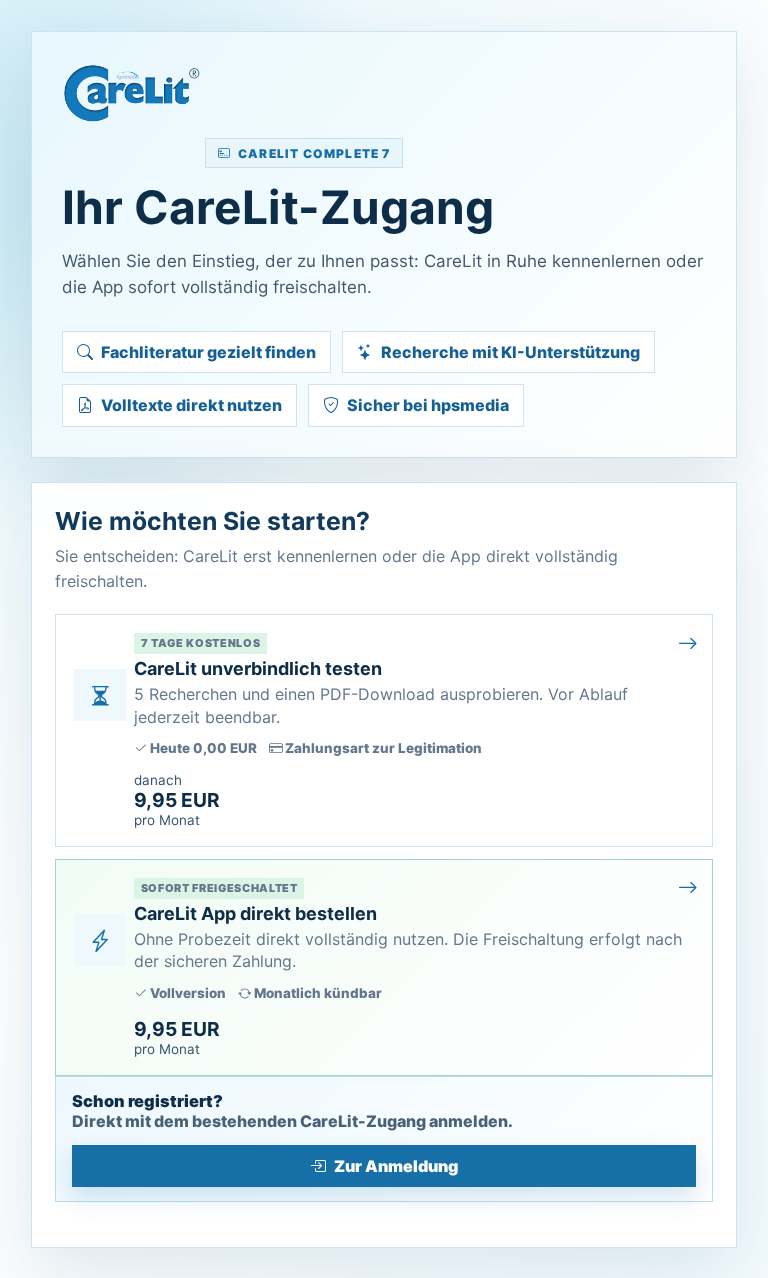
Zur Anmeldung (396, 1166)
